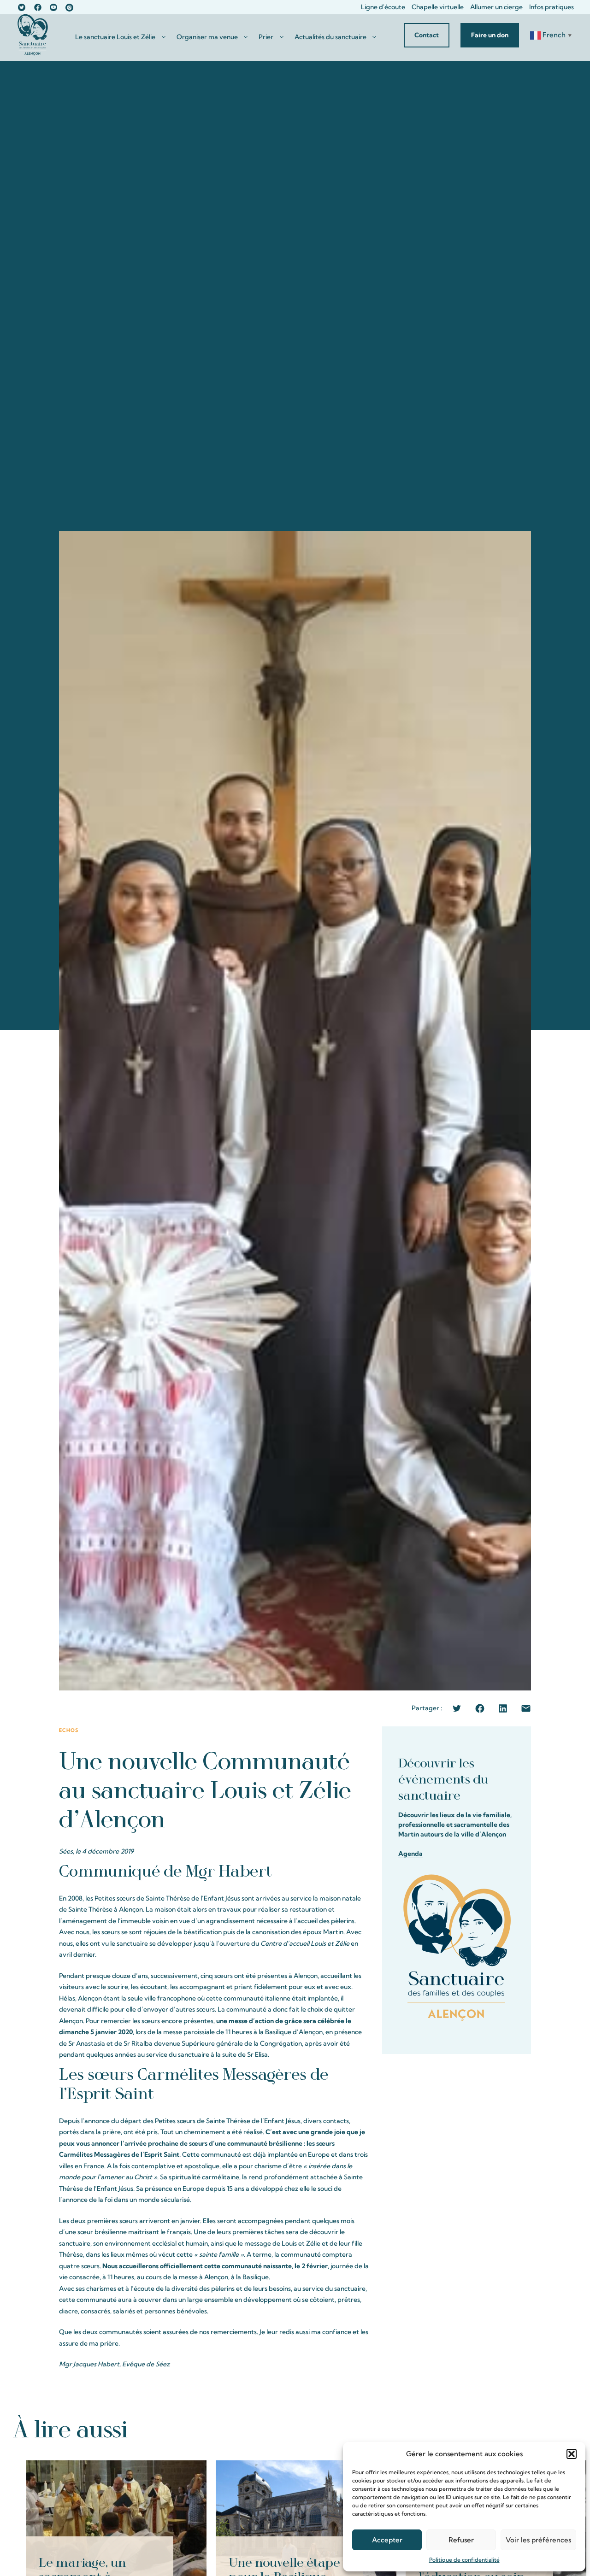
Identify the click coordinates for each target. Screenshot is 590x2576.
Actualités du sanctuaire (330, 37)
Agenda (410, 1854)
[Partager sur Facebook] (480, 1708)
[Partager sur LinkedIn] (503, 1708)
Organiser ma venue (207, 37)
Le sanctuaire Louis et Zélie (115, 37)
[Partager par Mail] (526, 1708)
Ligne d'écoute (383, 7)
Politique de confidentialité (464, 2560)
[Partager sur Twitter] (457, 1708)
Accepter (387, 2540)
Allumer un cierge (496, 7)
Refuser (461, 2540)
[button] (572, 2454)
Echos (69, 1730)
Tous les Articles (542, 2429)
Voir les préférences (538, 2540)
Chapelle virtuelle (438, 7)
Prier (266, 37)
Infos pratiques (552, 7)
